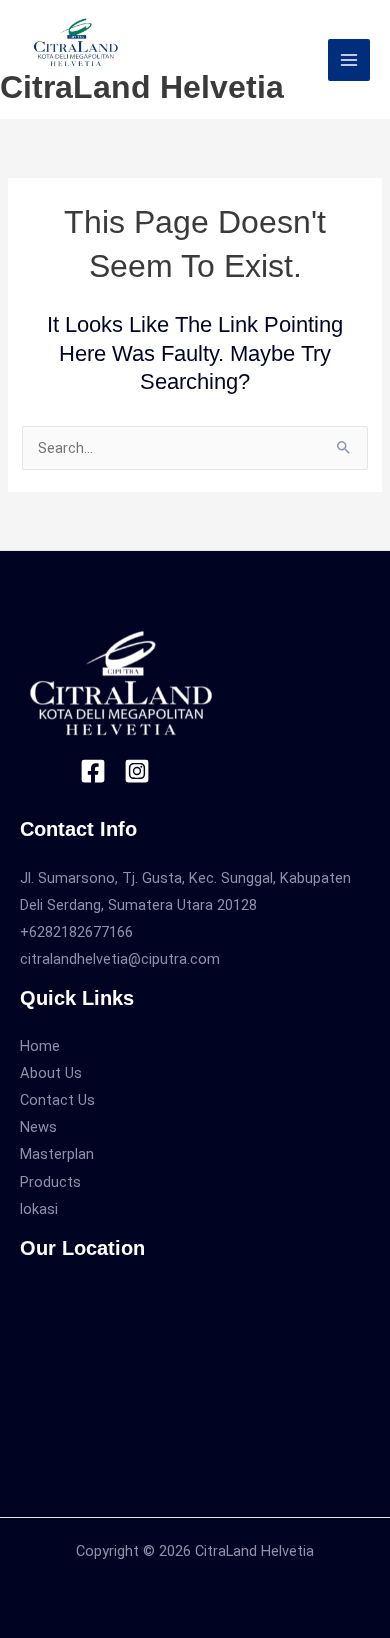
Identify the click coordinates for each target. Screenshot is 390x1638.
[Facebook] (93, 771)
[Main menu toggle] (349, 60)
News (38, 1127)
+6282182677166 (76, 932)
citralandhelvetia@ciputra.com (120, 959)
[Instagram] (137, 771)
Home (40, 1046)
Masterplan (57, 1154)
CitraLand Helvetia (142, 87)
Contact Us (57, 1100)
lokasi (39, 1209)
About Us (51, 1073)
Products (50, 1182)
